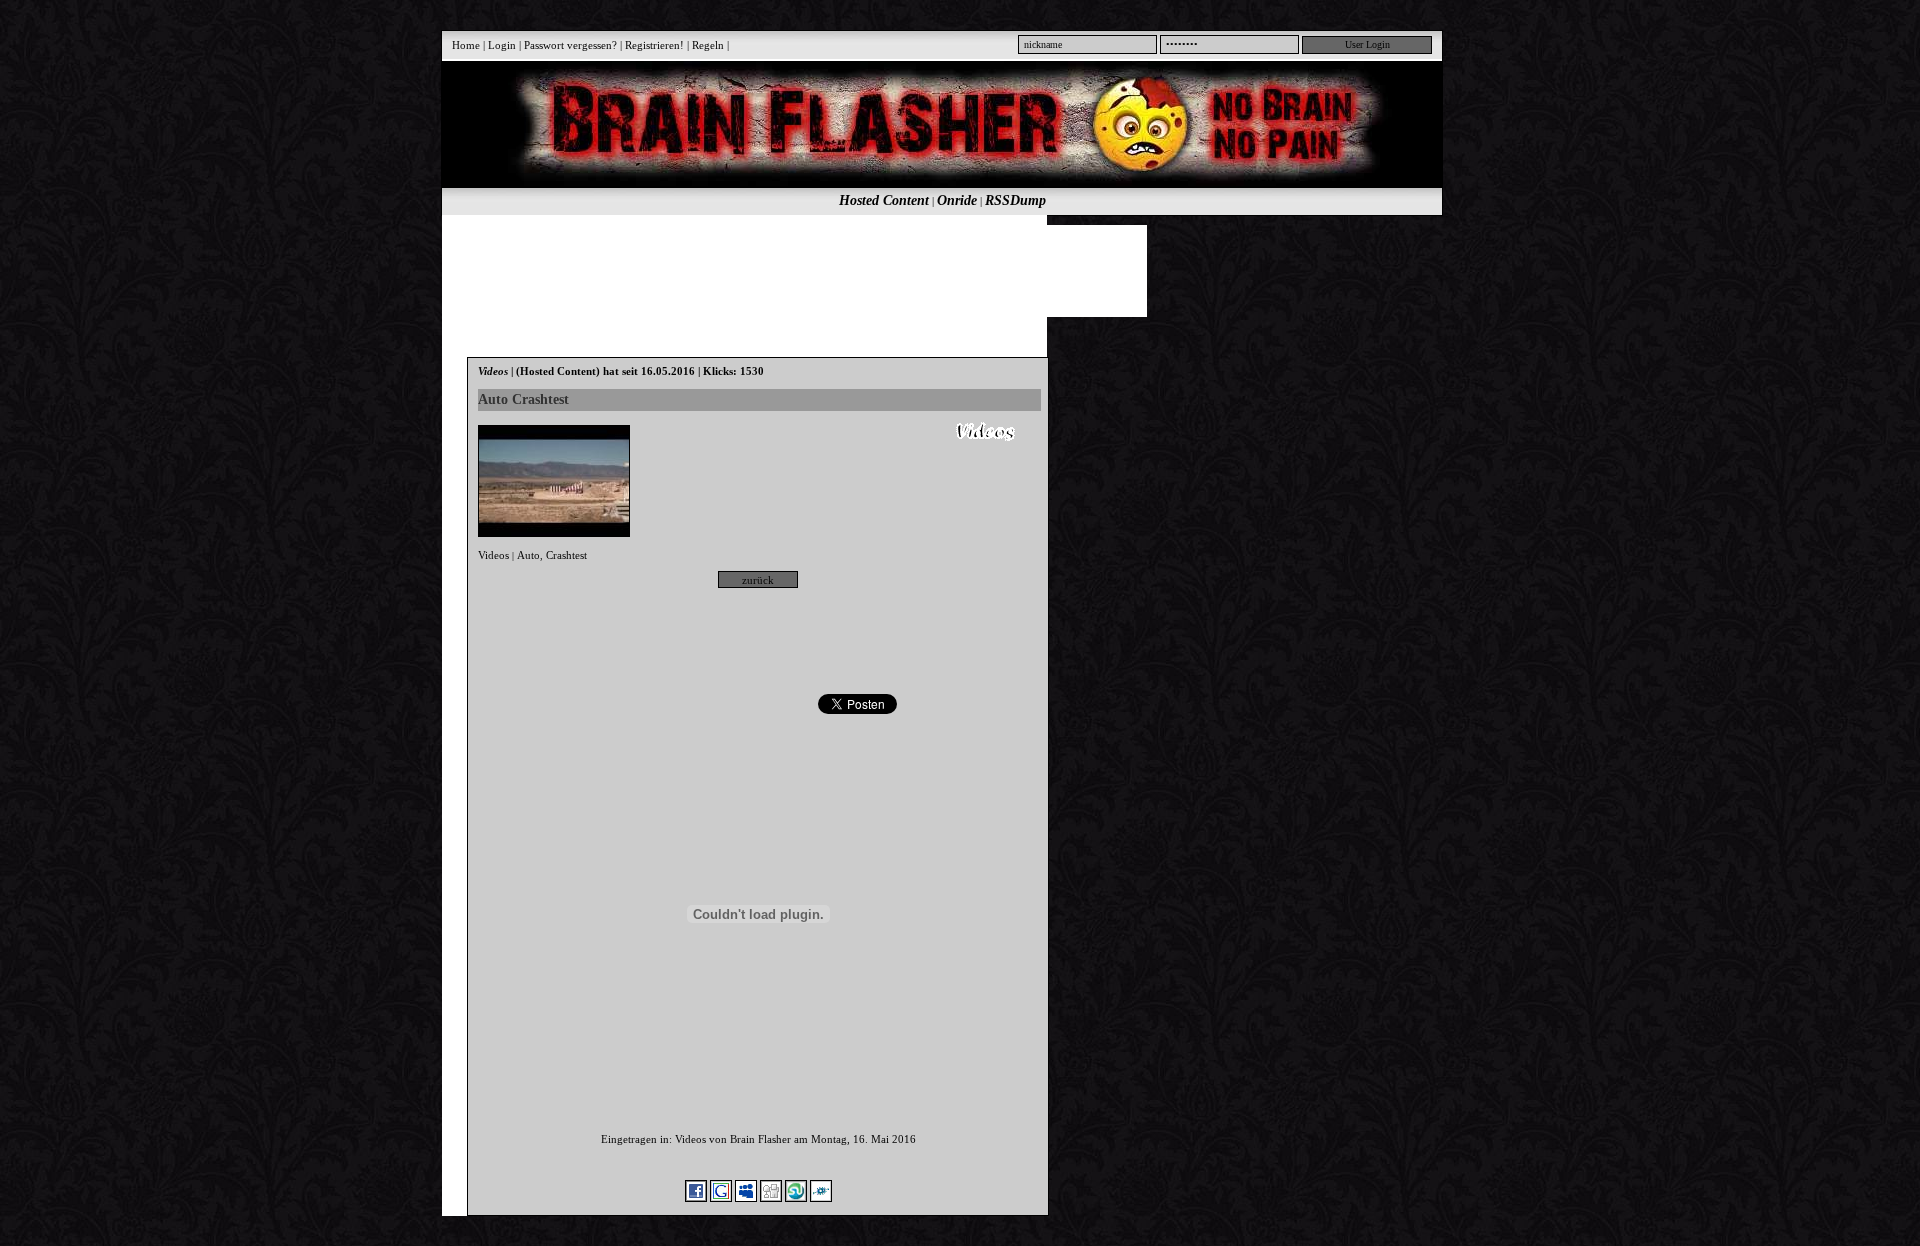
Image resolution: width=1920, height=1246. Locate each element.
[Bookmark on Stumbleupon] (796, 1198)
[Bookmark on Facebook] (696, 1198)
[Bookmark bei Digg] (771, 1198)
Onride (957, 200)
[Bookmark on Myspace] (746, 1198)
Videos (493, 555)
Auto (528, 555)
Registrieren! (654, 45)
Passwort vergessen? (570, 45)
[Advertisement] (931, 270)
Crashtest (566, 555)
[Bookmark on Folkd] (821, 1198)
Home (466, 45)
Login (502, 45)
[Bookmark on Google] (721, 1198)
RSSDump (1015, 200)
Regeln (708, 45)
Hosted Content (884, 200)
